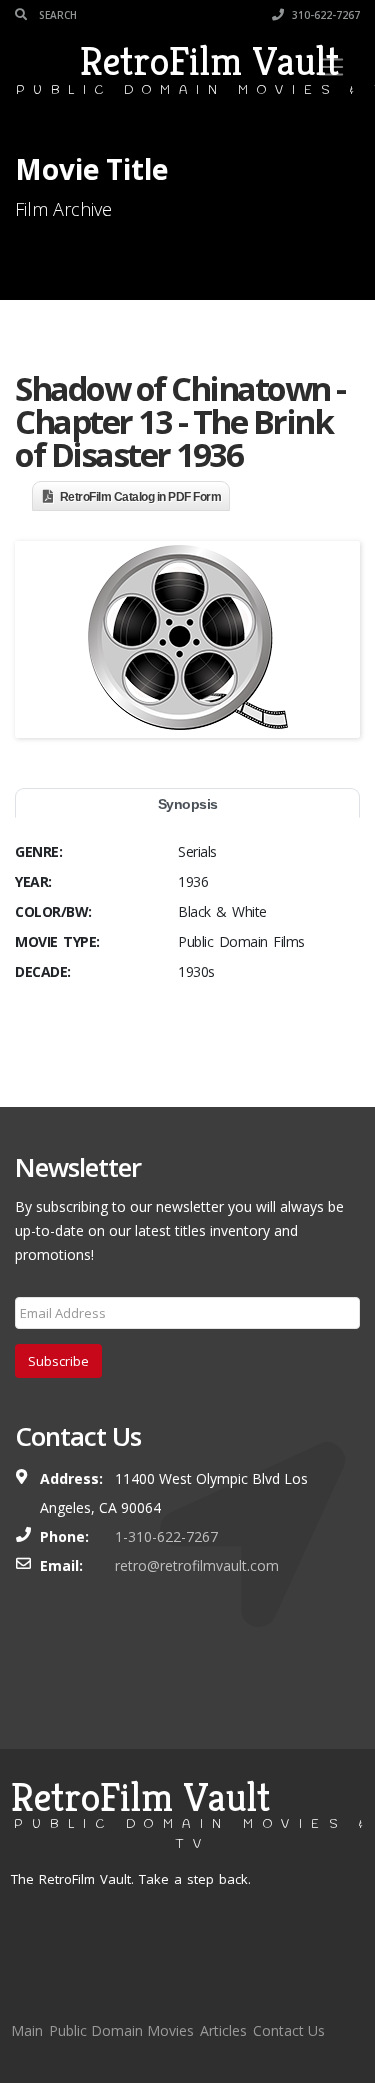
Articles (223, 2030)
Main (27, 2030)
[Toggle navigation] (331, 67)
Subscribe (58, 1361)
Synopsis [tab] (188, 804)
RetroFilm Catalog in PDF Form (141, 497)
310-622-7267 (324, 15)
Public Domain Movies (121, 2030)
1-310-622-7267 (166, 1536)
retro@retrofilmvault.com (197, 1565)
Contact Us (289, 2030)
